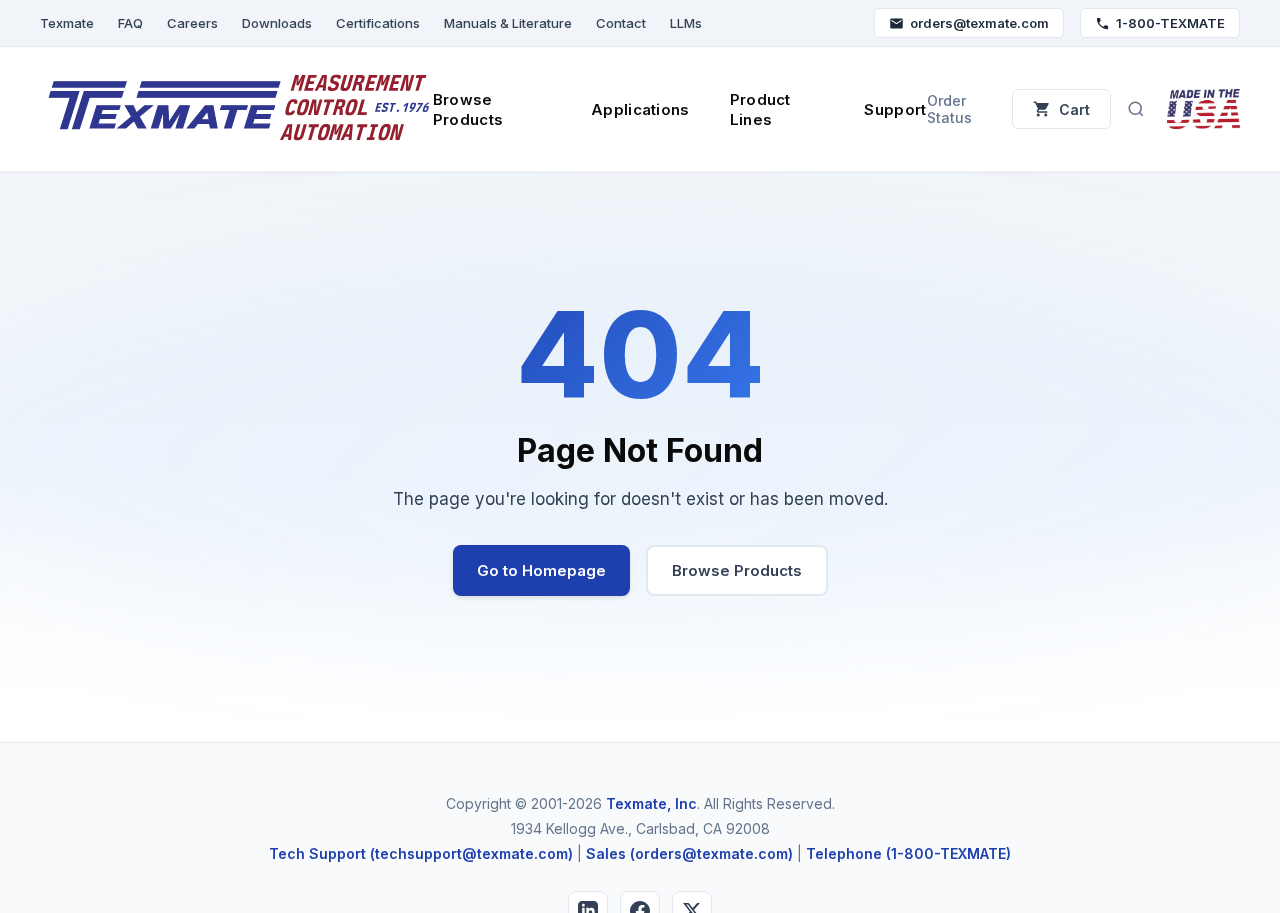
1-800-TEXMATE (1170, 23)
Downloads (277, 23)
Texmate (67, 23)
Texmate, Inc (651, 803)
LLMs (686, 23)
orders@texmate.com (979, 23)
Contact (621, 23)
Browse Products (468, 109)
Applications (640, 109)
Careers (192, 23)
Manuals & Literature (508, 23)
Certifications (378, 23)
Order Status (949, 109)
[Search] (1136, 109)
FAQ (130, 23)
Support (895, 109)
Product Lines (760, 109)
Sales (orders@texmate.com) (689, 853)
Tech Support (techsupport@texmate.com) (421, 853)
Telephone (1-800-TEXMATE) (908, 853)
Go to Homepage (541, 570)
